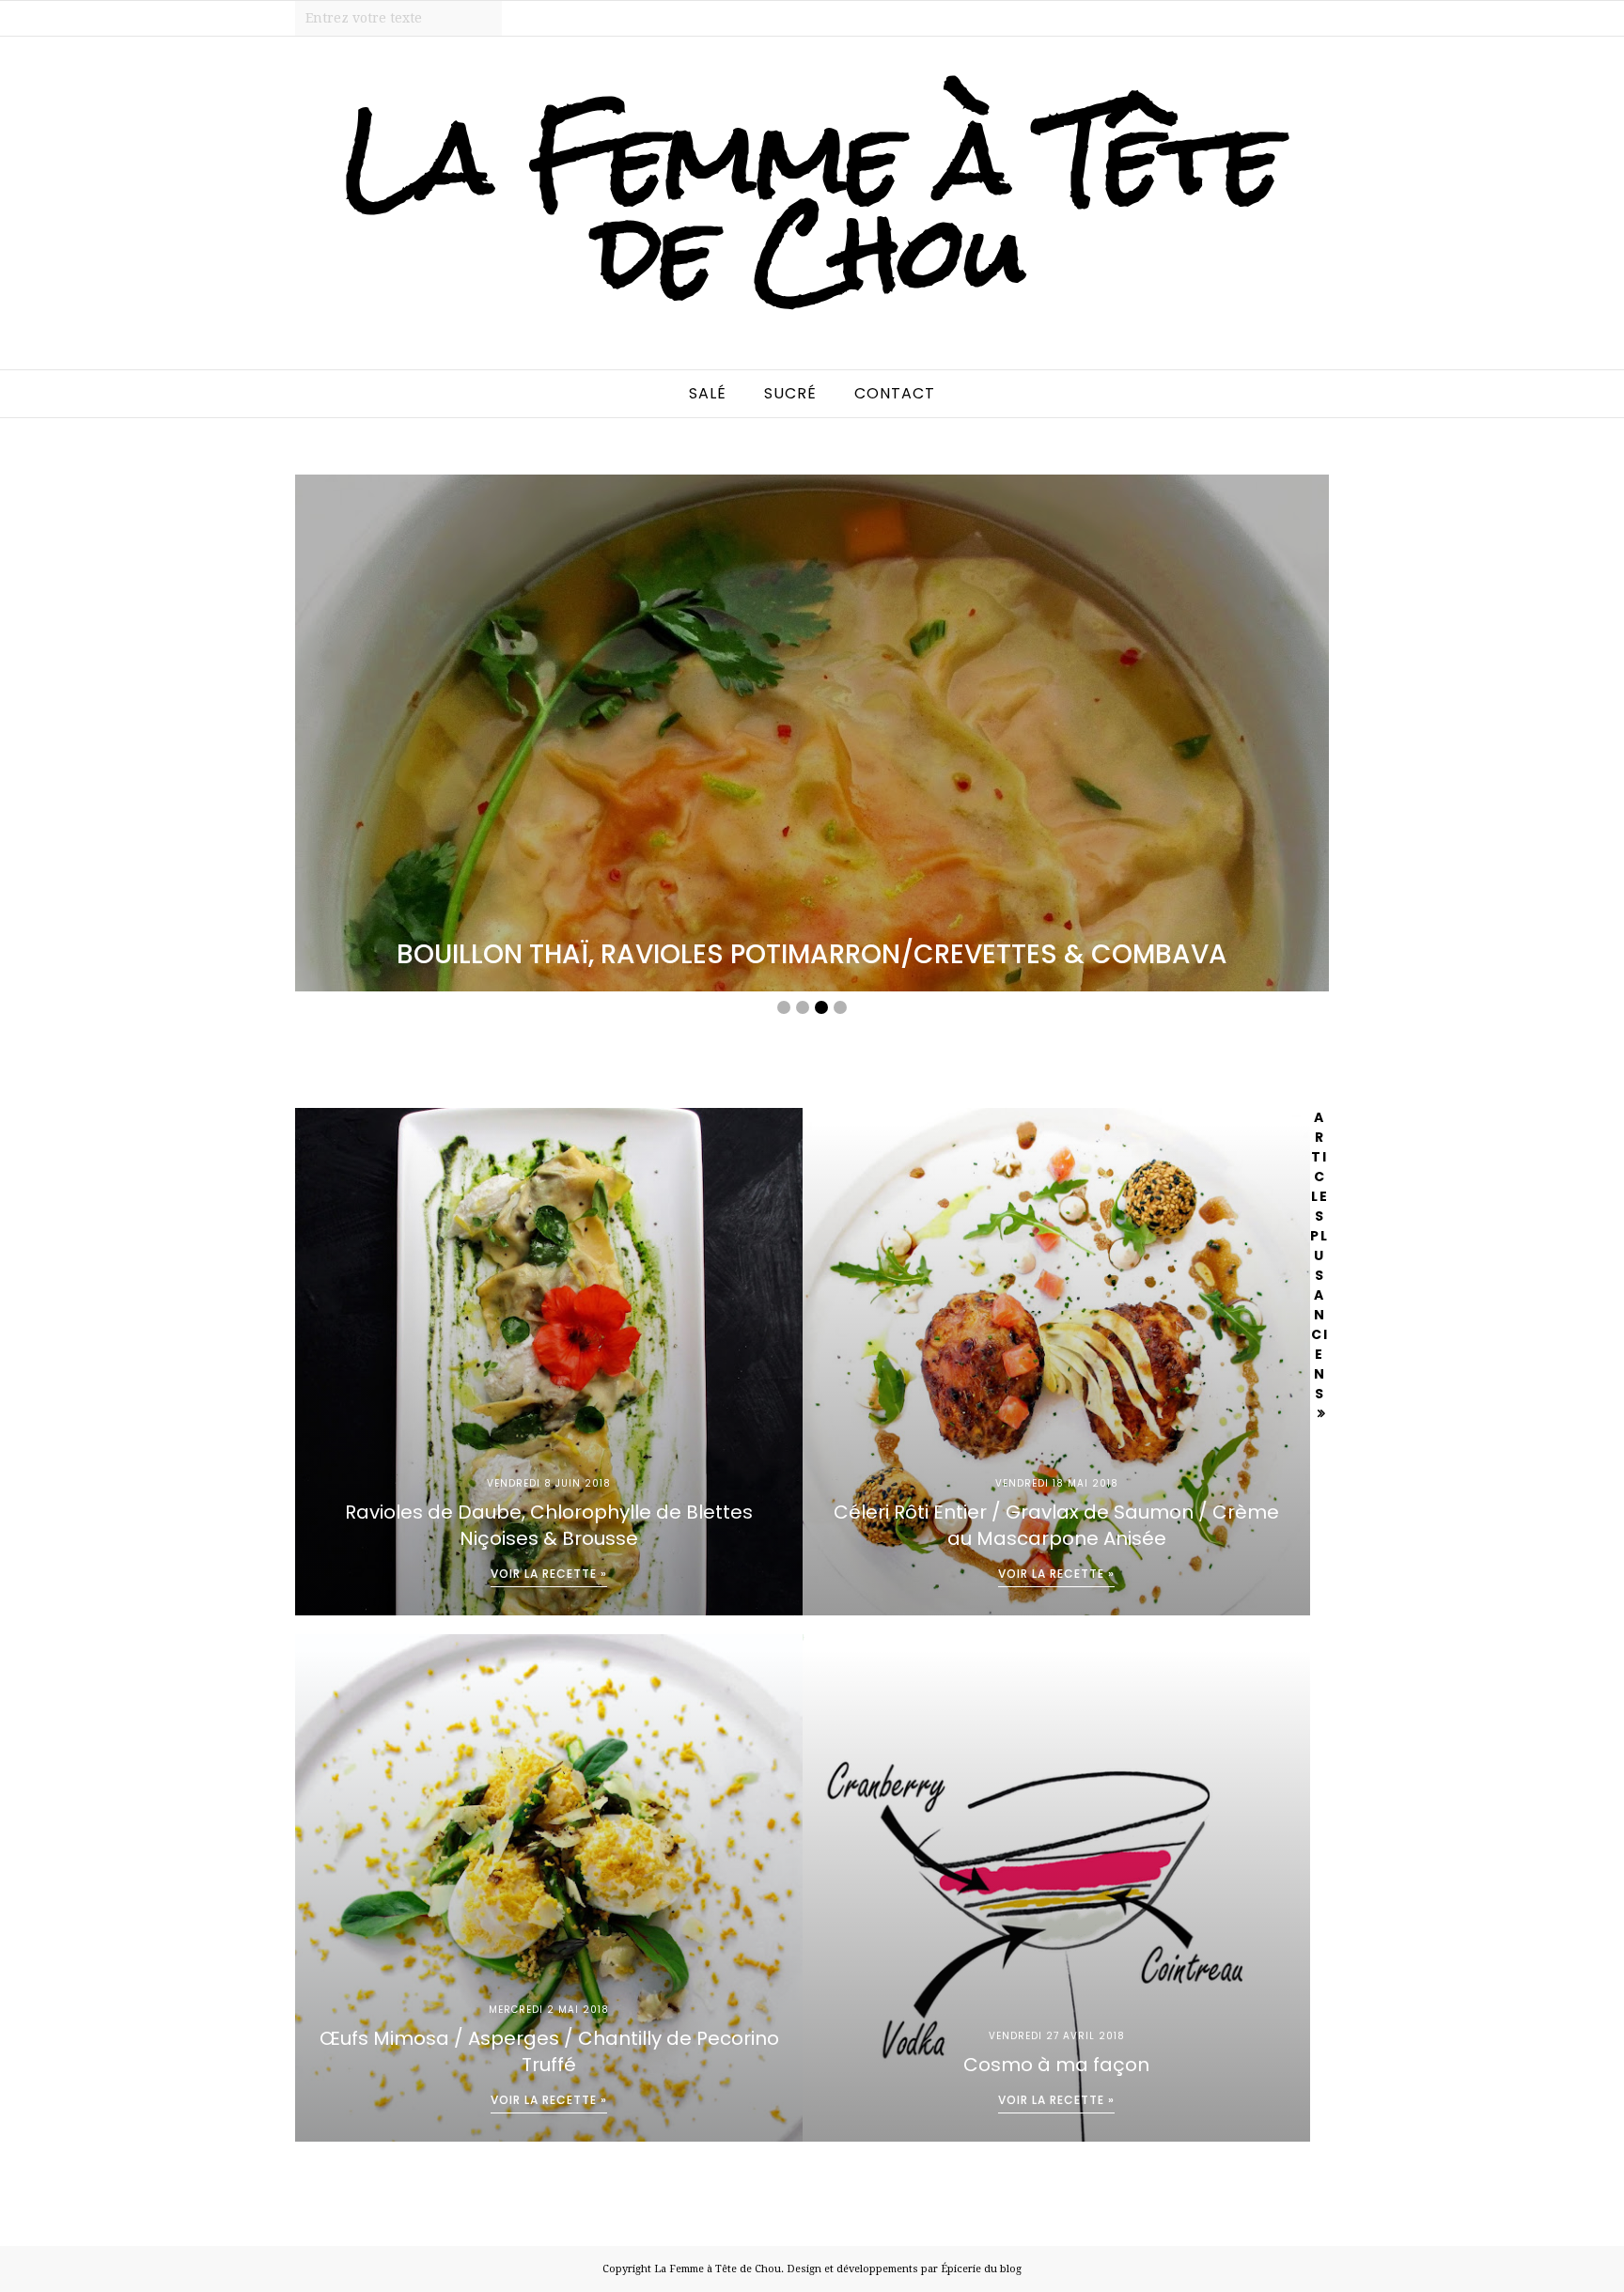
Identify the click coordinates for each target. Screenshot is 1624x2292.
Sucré (790, 393)
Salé (708, 393)
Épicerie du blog (981, 2269)
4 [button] (840, 1007)
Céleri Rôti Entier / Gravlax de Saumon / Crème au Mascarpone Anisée (1056, 1525)
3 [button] (821, 1007)
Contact (895, 393)
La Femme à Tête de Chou (718, 2269)
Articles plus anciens (1319, 1255)
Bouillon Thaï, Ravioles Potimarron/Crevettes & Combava (812, 954)
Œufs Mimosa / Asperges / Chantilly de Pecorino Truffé (549, 2051)
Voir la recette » (549, 1574)
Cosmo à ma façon (1056, 2065)
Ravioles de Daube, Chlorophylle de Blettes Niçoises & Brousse (549, 1525)
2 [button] (803, 1007)
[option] (812, 733)
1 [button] (784, 1007)
